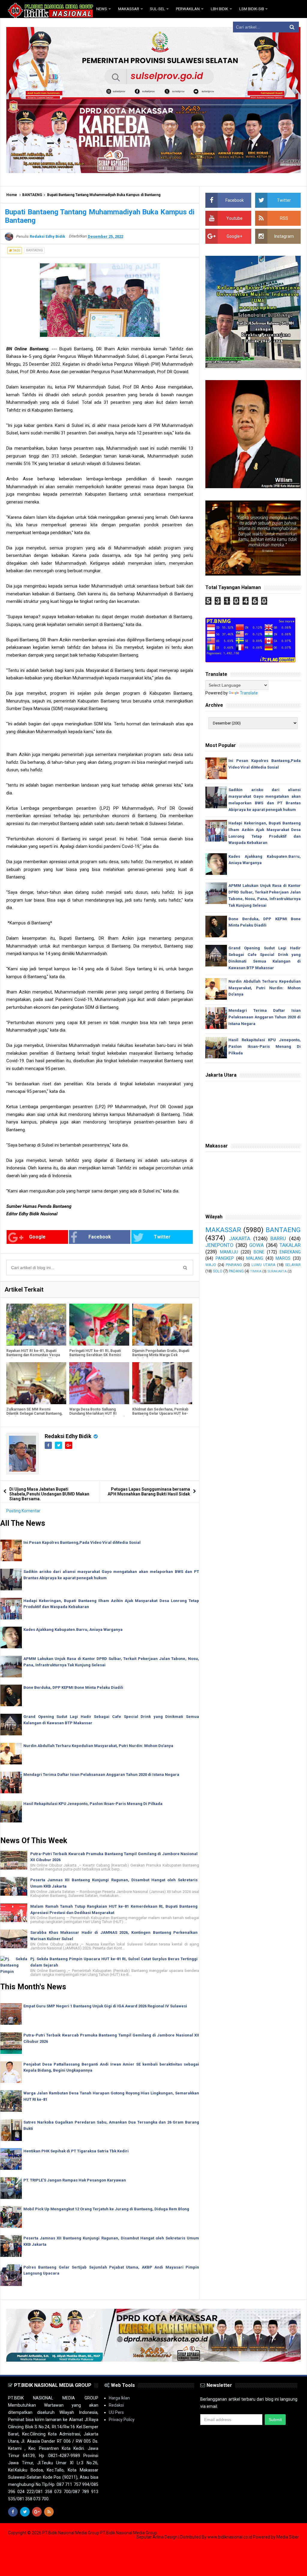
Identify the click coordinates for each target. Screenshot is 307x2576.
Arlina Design (165, 2537)
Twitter (162, 1237)
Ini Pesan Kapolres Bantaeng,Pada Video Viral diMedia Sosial (82, 1542)
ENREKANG (290, 1252)
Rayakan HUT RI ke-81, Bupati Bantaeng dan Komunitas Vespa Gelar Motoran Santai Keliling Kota (33, 1357)
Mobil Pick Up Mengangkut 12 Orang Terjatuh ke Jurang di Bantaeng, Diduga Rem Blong (106, 2209)
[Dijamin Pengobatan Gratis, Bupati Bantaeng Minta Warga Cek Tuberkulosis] (162, 1325)
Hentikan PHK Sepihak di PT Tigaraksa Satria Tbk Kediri (76, 2151)
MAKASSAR (223, 1230)
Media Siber (288, 2537)
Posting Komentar (23, 1511)
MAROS (283, 1258)
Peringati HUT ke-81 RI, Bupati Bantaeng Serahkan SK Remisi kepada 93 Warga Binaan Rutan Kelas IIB (95, 1357)
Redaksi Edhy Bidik (69, 1436)
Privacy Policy (122, 2420)
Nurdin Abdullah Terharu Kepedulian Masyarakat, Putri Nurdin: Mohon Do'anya (98, 1746)
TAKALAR (290, 1245)
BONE (259, 1252)
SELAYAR (293, 1265)
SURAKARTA (277, 1271)
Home (12, 195)
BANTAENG (32, 195)
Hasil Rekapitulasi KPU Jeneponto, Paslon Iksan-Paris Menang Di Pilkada (93, 1804)
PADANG (236, 1271)
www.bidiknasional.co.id (230, 2537)
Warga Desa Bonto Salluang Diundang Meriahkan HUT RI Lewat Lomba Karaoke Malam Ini (97, 1413)
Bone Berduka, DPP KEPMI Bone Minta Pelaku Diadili (73, 1687)
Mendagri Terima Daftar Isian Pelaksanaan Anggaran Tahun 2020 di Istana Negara (101, 1775)
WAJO (211, 1265)
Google (37, 1237)
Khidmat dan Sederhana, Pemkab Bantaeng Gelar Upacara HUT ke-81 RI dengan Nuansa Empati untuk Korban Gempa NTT (160, 1416)
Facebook (100, 1237)
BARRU (278, 1238)
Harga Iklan (119, 2398)
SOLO (218, 1271)
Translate (249, 693)
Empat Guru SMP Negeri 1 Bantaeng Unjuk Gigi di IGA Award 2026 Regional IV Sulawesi (105, 2006)
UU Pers (116, 2412)
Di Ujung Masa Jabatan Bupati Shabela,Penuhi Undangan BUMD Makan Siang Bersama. (49, 1494)
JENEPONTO (219, 1245)
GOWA (256, 1245)
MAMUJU (229, 1252)
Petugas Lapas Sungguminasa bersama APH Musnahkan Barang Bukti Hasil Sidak (149, 1492)
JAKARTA (240, 1238)
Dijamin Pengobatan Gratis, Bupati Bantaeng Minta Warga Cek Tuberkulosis (161, 1355)
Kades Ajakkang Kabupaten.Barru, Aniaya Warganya (73, 1630)
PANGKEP (225, 1258)
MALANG (255, 1258)
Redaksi (116, 2405)
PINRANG (234, 1265)
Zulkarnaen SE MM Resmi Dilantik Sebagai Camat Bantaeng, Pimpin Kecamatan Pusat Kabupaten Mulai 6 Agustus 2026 (34, 1416)
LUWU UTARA (264, 1265)
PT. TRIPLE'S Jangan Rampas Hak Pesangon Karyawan (75, 2180)
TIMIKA (256, 1271)
